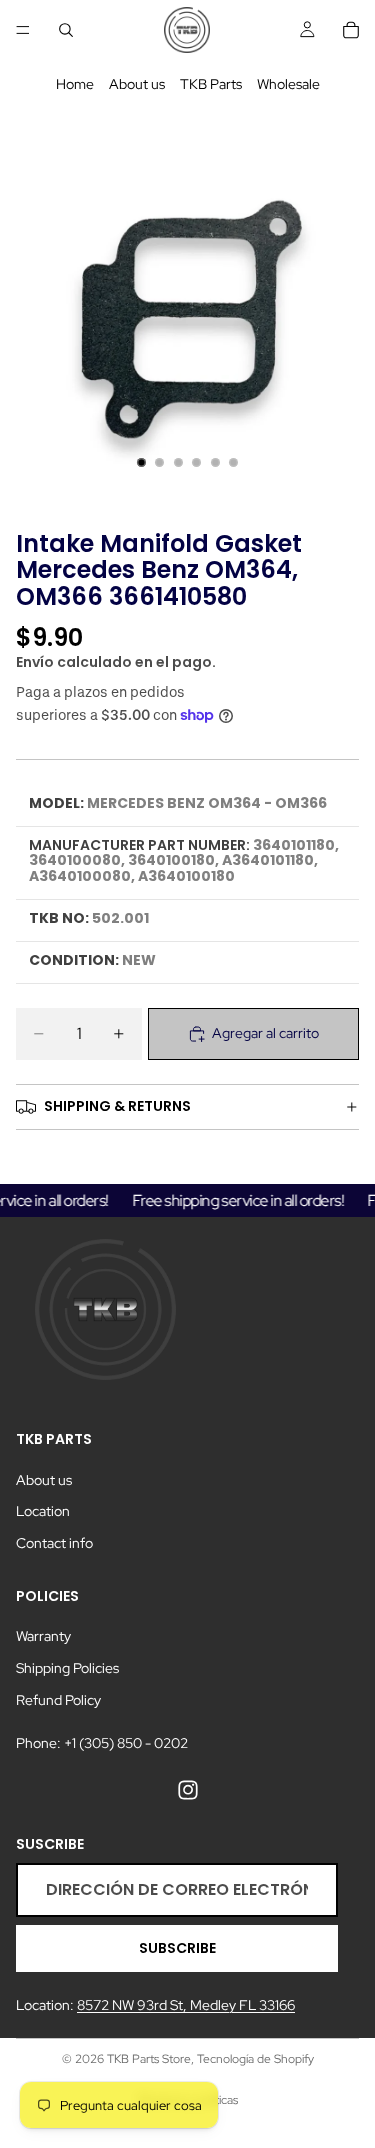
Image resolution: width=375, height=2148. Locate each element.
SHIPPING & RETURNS (117, 1106)
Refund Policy (58, 1699)
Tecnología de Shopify (255, 2059)
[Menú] (23, 30)
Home (75, 84)
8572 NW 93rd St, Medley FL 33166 (186, 2005)
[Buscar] (66, 30)
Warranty (43, 1636)
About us (137, 84)
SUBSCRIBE (177, 1948)
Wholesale (288, 84)
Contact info (54, 1543)
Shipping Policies (67, 1668)
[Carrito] (351, 30)
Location (43, 1511)
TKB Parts (211, 84)
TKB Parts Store (149, 2059)
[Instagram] (188, 1790)
